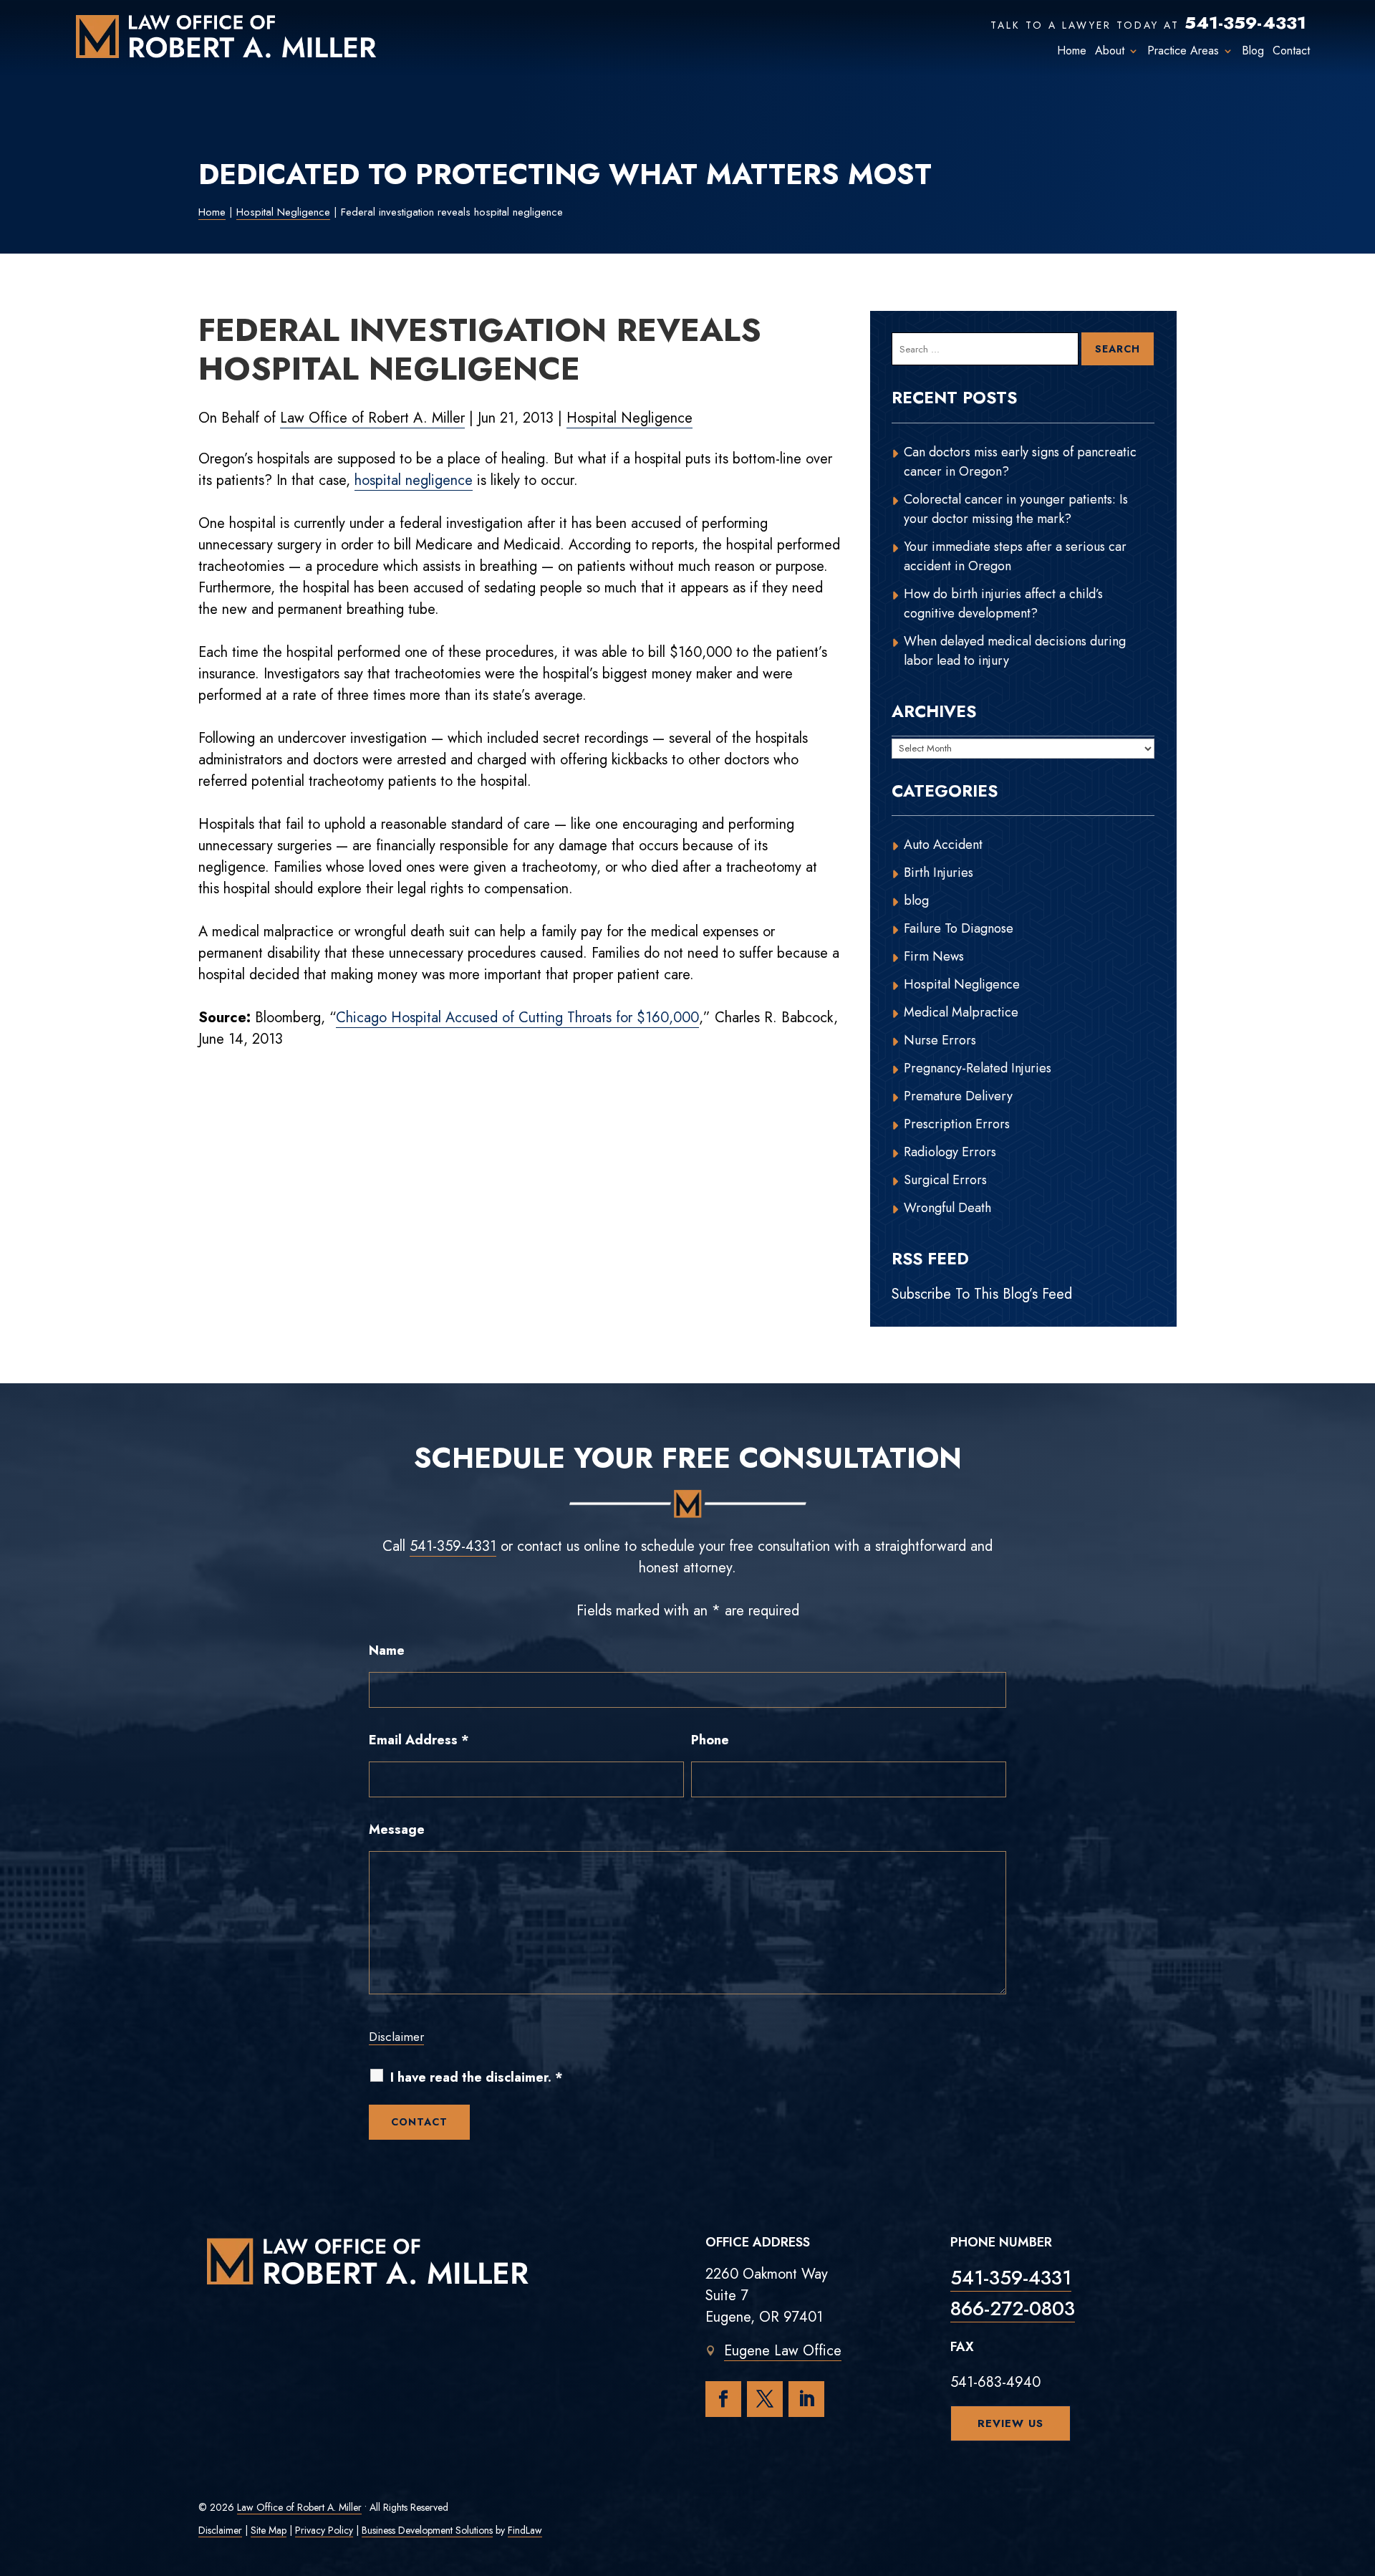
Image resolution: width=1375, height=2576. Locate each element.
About (1110, 51)
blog (916, 900)
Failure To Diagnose (959, 928)
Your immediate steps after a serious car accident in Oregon (1015, 556)
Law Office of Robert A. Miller (372, 418)
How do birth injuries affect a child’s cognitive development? (1003, 604)
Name (387, 1650)
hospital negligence (414, 480)
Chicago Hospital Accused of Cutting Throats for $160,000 (517, 1018)
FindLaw (525, 2530)
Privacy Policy (324, 2530)
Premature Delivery (958, 1096)
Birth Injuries (939, 873)
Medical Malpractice (961, 1012)
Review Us (1010, 2423)
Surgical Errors (945, 1180)
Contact (1291, 51)
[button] (1361, 2472)
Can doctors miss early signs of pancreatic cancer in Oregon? (1020, 462)
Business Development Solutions (427, 2530)
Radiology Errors (950, 1152)
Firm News (934, 956)
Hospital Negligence (629, 418)
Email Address (419, 1740)
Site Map (269, 2530)
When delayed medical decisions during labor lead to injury (1015, 651)
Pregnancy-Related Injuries (978, 1068)
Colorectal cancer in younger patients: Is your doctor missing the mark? (1016, 509)
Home (1072, 51)
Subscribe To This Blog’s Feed (982, 1294)
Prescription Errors (957, 1124)
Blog (1253, 51)
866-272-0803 (1013, 2308)
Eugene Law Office (783, 2351)
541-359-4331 (1245, 23)
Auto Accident (943, 845)
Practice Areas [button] (1183, 51)
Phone (710, 1740)
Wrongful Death (947, 1208)
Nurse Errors (940, 1040)
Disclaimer (396, 2037)
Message (397, 1830)
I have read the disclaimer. (477, 2078)
